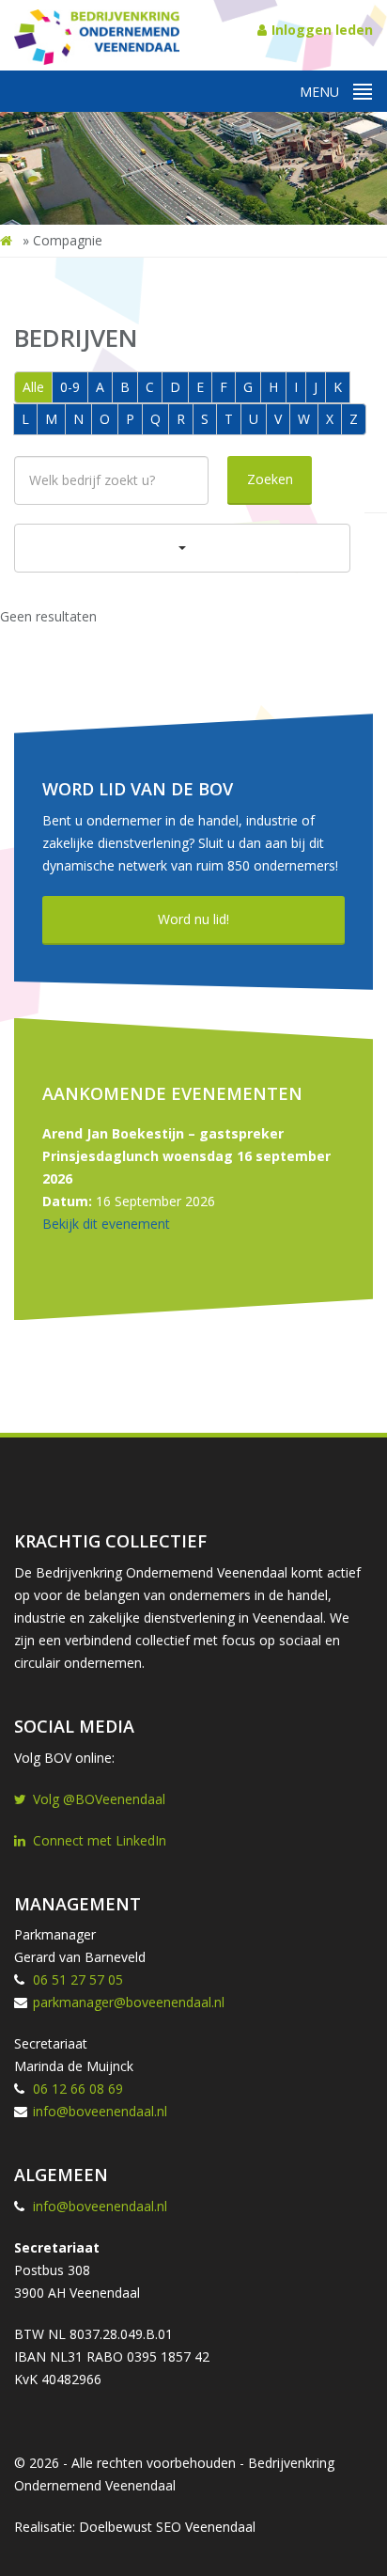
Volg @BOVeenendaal (99, 1799)
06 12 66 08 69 (78, 2089)
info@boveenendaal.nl (100, 2111)
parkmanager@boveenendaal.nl (129, 2002)
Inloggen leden (322, 30)
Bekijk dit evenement (106, 1224)
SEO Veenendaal (206, 2527)
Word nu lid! (193, 919)
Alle (33, 387)
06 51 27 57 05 (78, 1979)
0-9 (70, 387)
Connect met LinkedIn (100, 1840)
